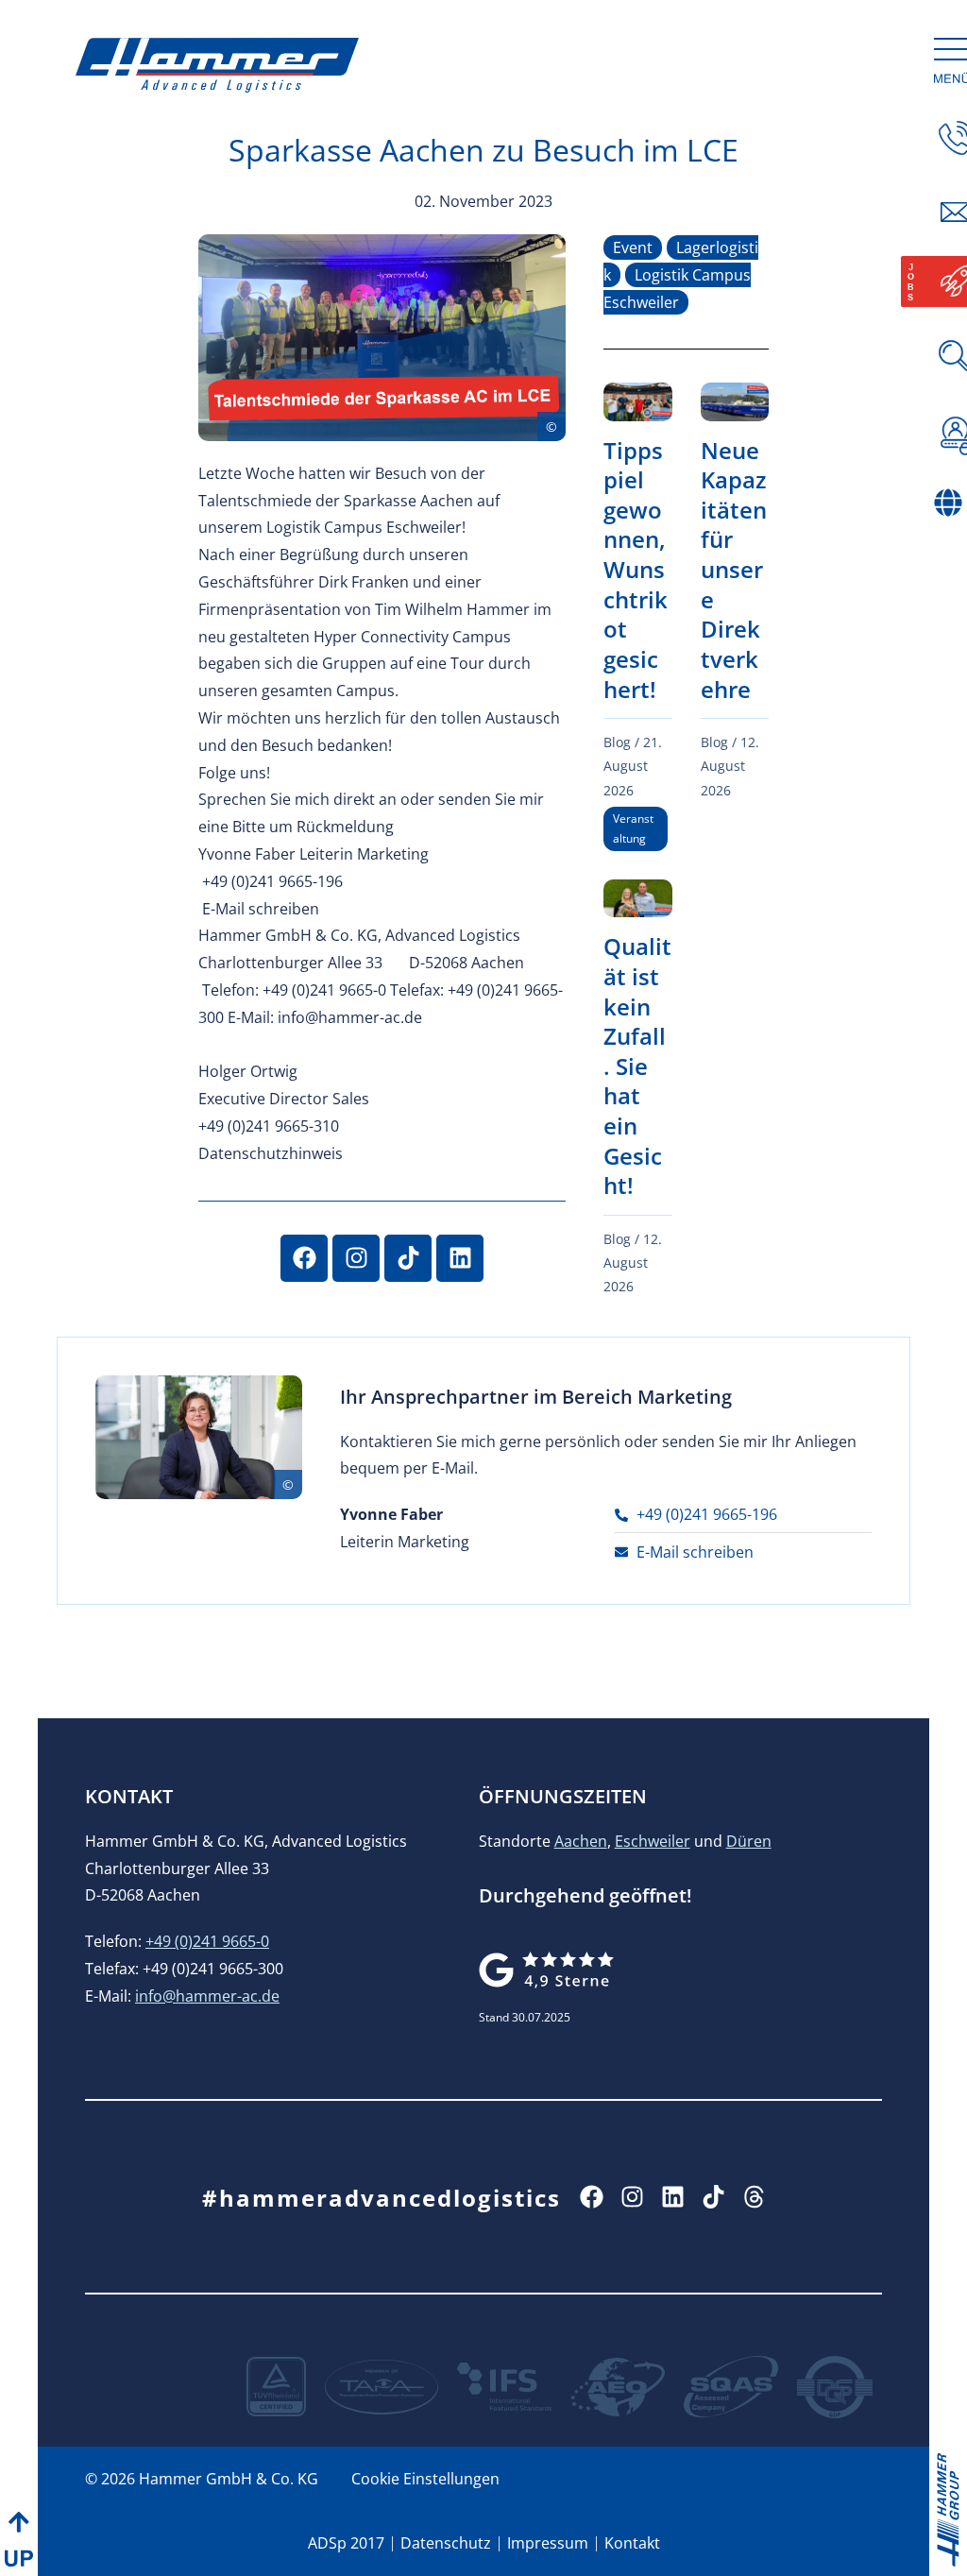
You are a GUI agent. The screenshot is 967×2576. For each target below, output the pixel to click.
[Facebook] (304, 1258)
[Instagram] (356, 1258)
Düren (749, 1841)
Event (633, 247)
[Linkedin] (460, 1258)
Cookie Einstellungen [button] (425, 2479)
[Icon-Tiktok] (713, 2197)
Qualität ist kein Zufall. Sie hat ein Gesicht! (637, 1066)
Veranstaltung (633, 829)
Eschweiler (653, 1841)
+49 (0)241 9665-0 (207, 1941)
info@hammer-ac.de (207, 1996)
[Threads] (754, 2197)
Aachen (581, 1841)
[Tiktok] (408, 1258)
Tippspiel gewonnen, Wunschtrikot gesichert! (636, 570)
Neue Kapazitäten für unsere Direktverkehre (734, 570)
